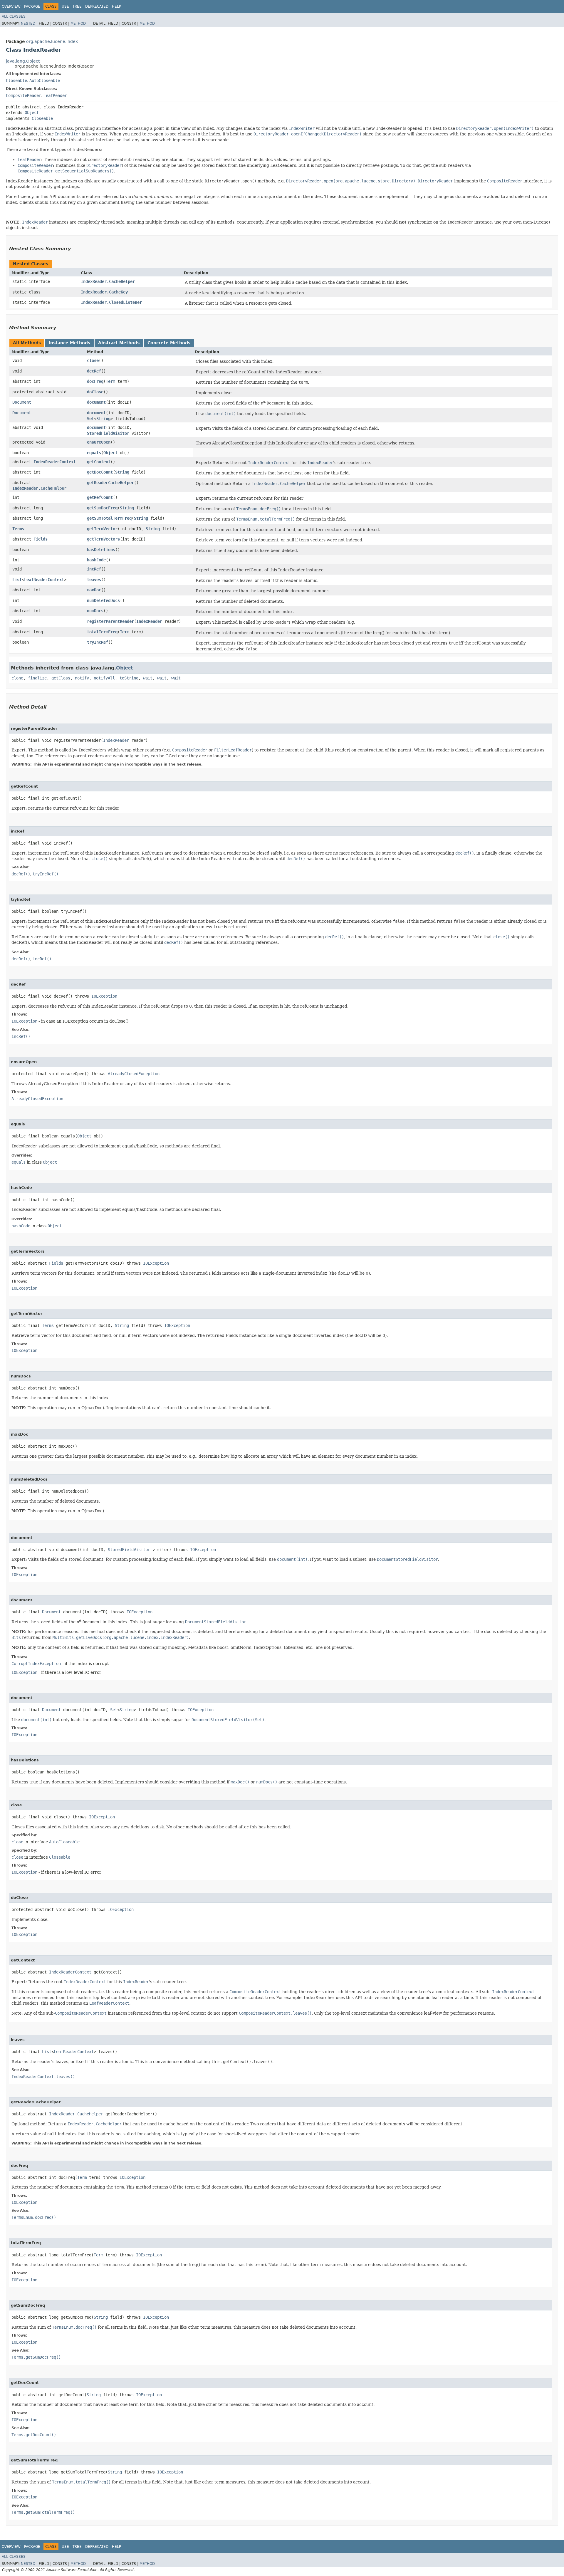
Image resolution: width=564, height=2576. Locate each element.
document (96, 402)
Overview (11, 6)
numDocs (95, 611)
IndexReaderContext (55, 462)
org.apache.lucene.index (52, 41)
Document (22, 402)
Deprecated (97, 6)
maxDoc (94, 590)
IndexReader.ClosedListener (111, 302)
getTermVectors (103, 539)
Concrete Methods (169, 343)
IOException (104, 996)
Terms (18, 529)
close (93, 360)
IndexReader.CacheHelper (108, 281)
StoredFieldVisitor (108, 433)
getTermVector (102, 529)
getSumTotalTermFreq (109, 518)
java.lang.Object (23, 61)
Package (32, 6)
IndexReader (149, 621)
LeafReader (55, 95)
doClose (95, 392)
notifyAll (104, 678)
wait (148, 678)
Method (78, 24)
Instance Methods (69, 343)
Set (90, 419)
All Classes (14, 16)
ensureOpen (99, 442)
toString (129, 678)
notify (82, 678)
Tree (77, 6)
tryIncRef (98, 642)
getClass (61, 678)
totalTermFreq (102, 632)
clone (17, 678)
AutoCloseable (45, 80)
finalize (37, 678)
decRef (94, 371)
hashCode (96, 560)
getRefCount (100, 497)
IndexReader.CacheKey (104, 292)
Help (116, 6)
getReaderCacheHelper (110, 483)
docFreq (95, 381)
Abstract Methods (119, 343)
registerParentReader (110, 621)
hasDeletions (101, 550)
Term (110, 381)
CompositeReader (23, 95)
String (103, 419)
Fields (41, 539)
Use (65, 6)
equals (94, 453)
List (17, 580)
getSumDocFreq (102, 508)
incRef (94, 569)
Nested (28, 24)
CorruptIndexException (36, 1664)
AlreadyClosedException (134, 1074)
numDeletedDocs (103, 600)
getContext (99, 462)
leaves (94, 580)
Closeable (16, 80)
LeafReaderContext (44, 580)
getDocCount (100, 472)
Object (32, 113)
